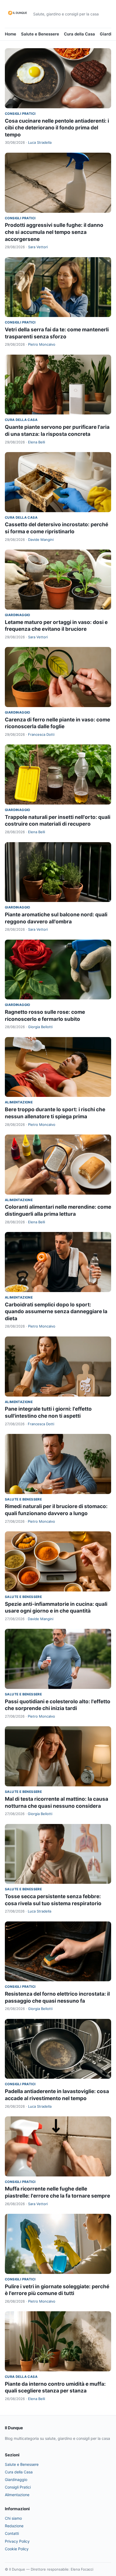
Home (11, 34)
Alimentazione (19, 1102)
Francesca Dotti (41, 734)
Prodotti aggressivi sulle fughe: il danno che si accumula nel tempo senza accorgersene (54, 232)
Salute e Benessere (40, 34)
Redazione (14, 2526)
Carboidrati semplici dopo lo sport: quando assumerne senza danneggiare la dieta (56, 1312)
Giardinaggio (18, 615)
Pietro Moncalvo (42, 344)
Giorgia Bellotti (40, 1027)
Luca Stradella (40, 142)
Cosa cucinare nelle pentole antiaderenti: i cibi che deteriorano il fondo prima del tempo (57, 128)
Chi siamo (13, 2518)
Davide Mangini (41, 540)
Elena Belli (37, 442)
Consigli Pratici (20, 114)
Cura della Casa (79, 34)
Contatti (12, 2533)
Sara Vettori (38, 247)
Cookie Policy (17, 2549)
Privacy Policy (17, 2541)
